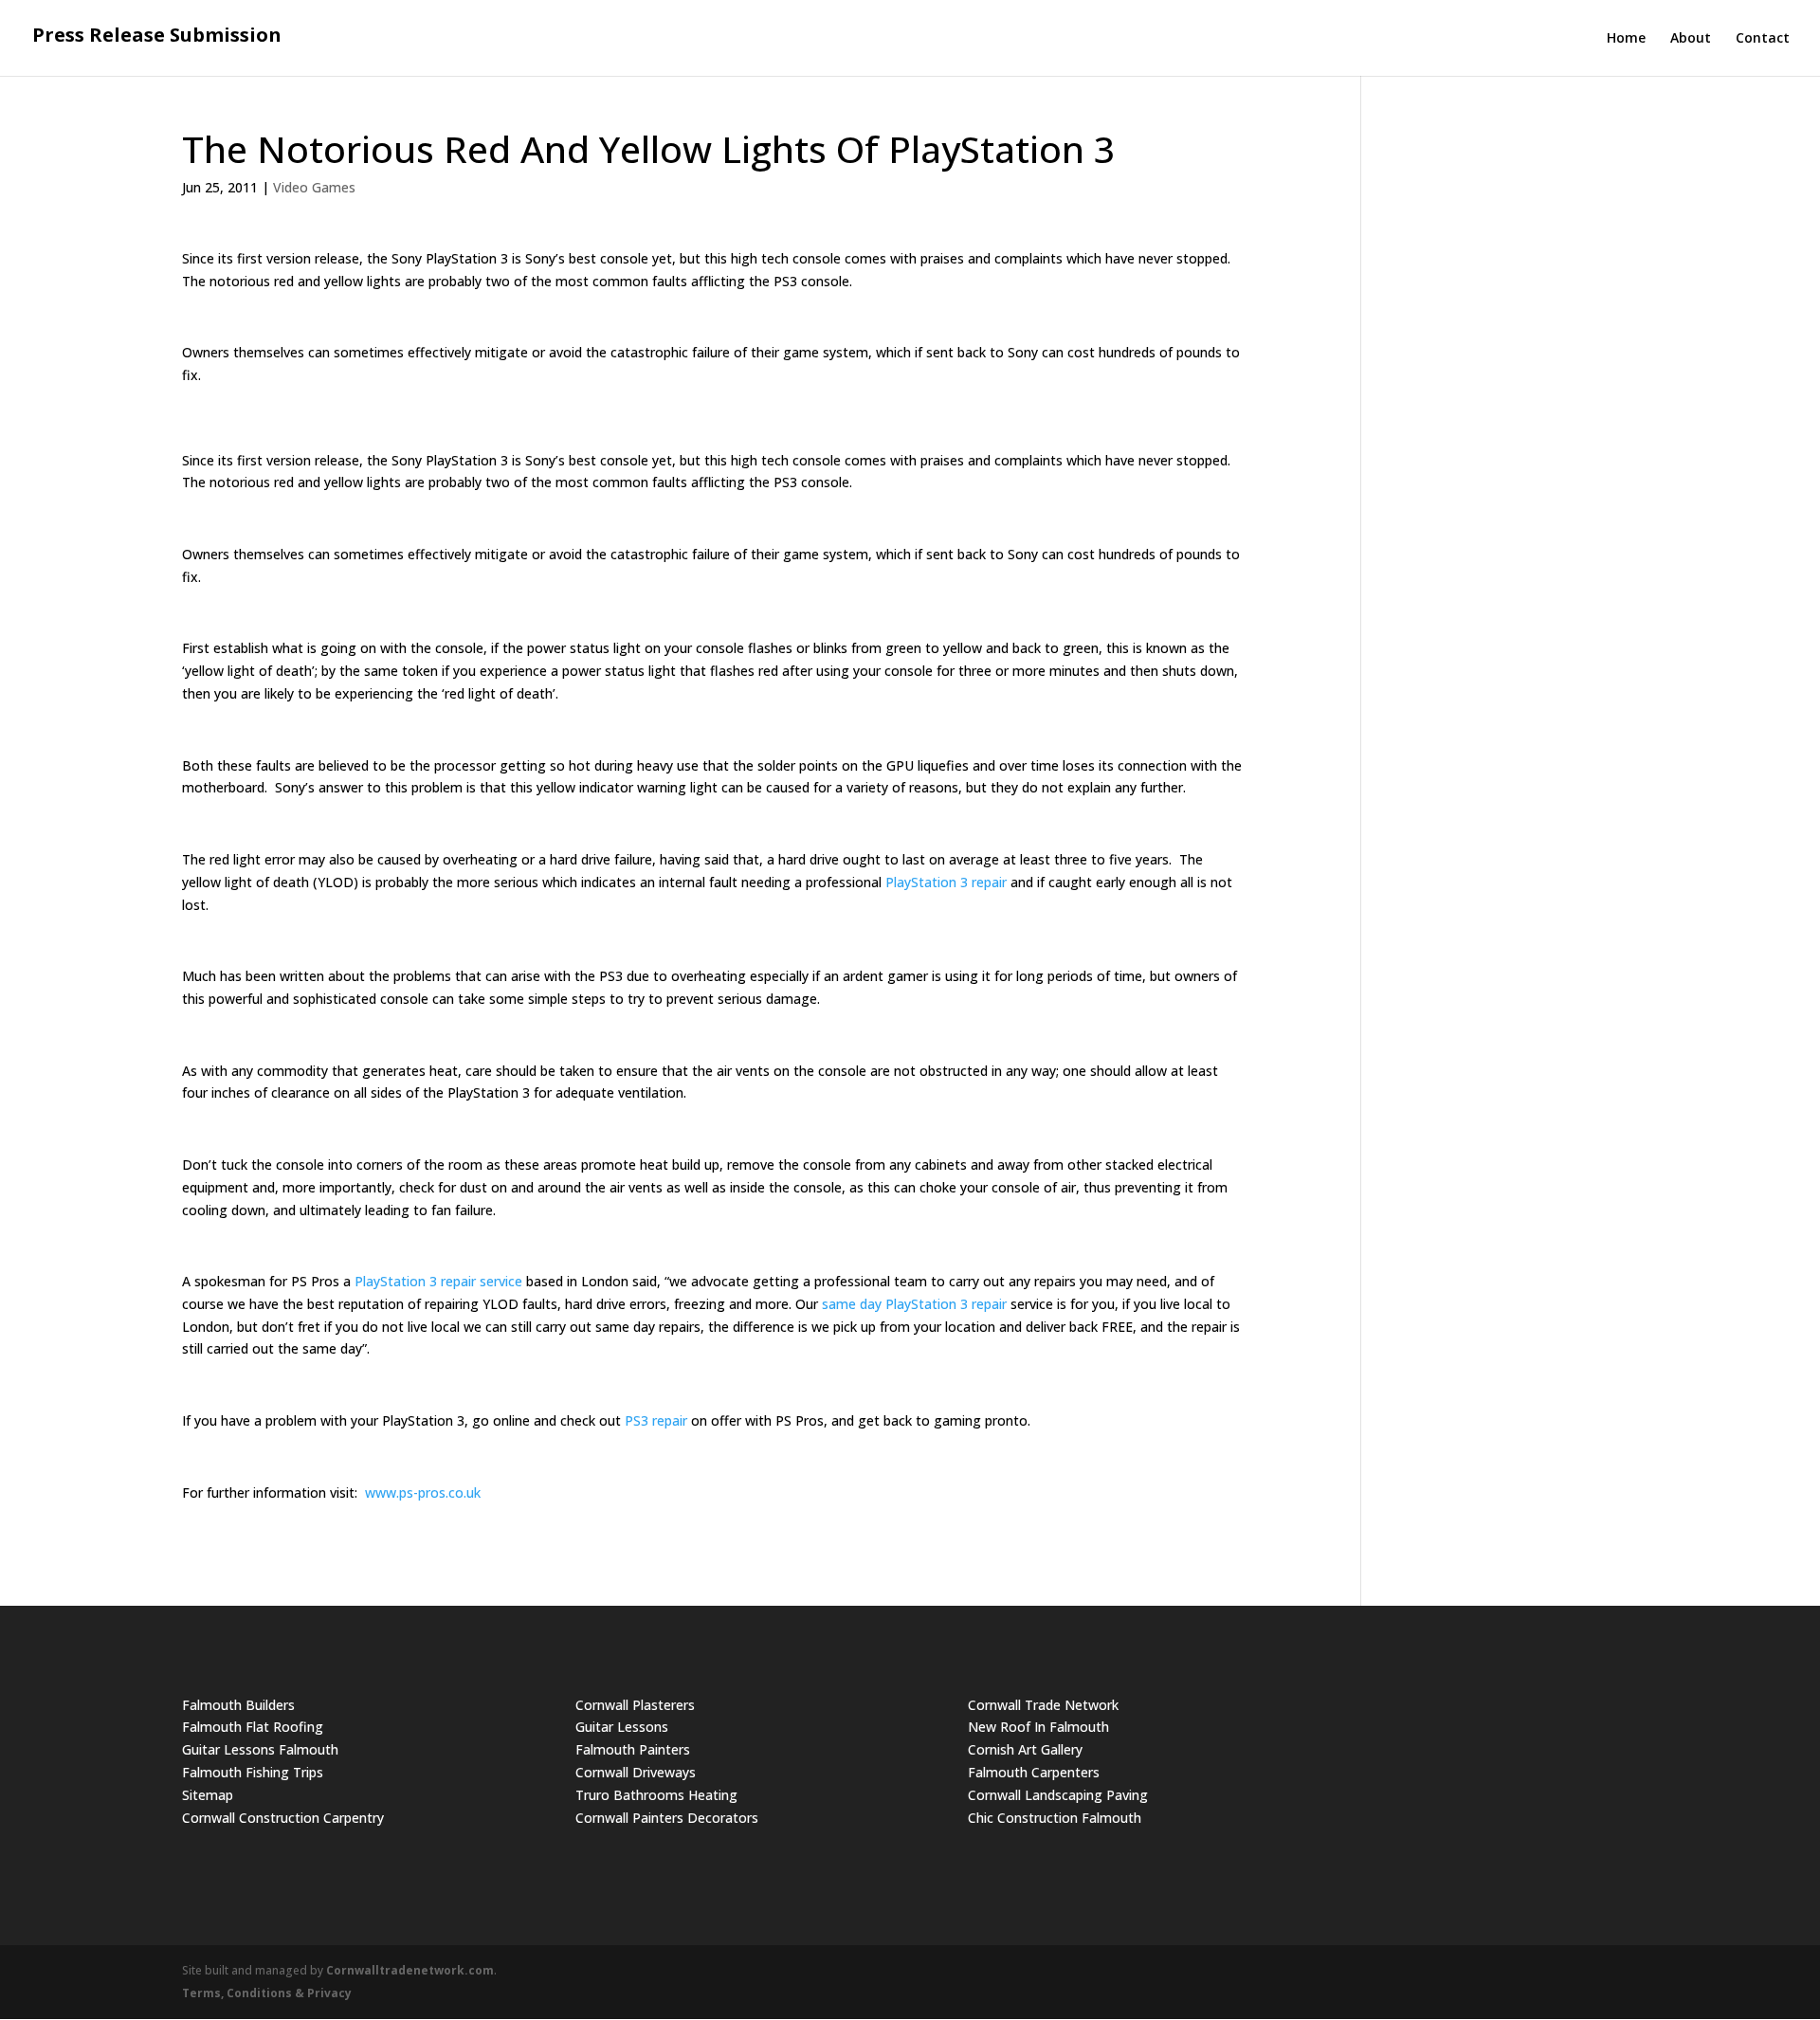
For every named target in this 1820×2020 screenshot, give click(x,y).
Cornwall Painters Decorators (667, 1818)
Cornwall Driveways (636, 1772)
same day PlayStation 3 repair (914, 1304)
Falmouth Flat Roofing (253, 1727)
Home (1626, 39)
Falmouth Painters (633, 1749)
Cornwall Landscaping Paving (1058, 1795)
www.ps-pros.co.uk (423, 1492)
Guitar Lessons (622, 1727)
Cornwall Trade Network (1043, 1705)
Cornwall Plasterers (635, 1705)
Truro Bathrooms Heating (656, 1795)
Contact (1763, 39)
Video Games (314, 187)
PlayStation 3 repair (946, 882)
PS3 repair (656, 1420)
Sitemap (208, 1795)
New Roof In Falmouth (1038, 1727)
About (1691, 39)
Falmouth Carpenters (1034, 1772)
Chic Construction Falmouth (1055, 1818)
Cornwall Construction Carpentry (283, 1818)
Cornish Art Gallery (1025, 1749)
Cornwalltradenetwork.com (410, 1970)
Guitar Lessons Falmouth (260, 1749)
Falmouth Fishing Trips (253, 1772)
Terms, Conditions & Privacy (267, 1993)
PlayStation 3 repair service (438, 1281)
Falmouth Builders (238, 1705)
